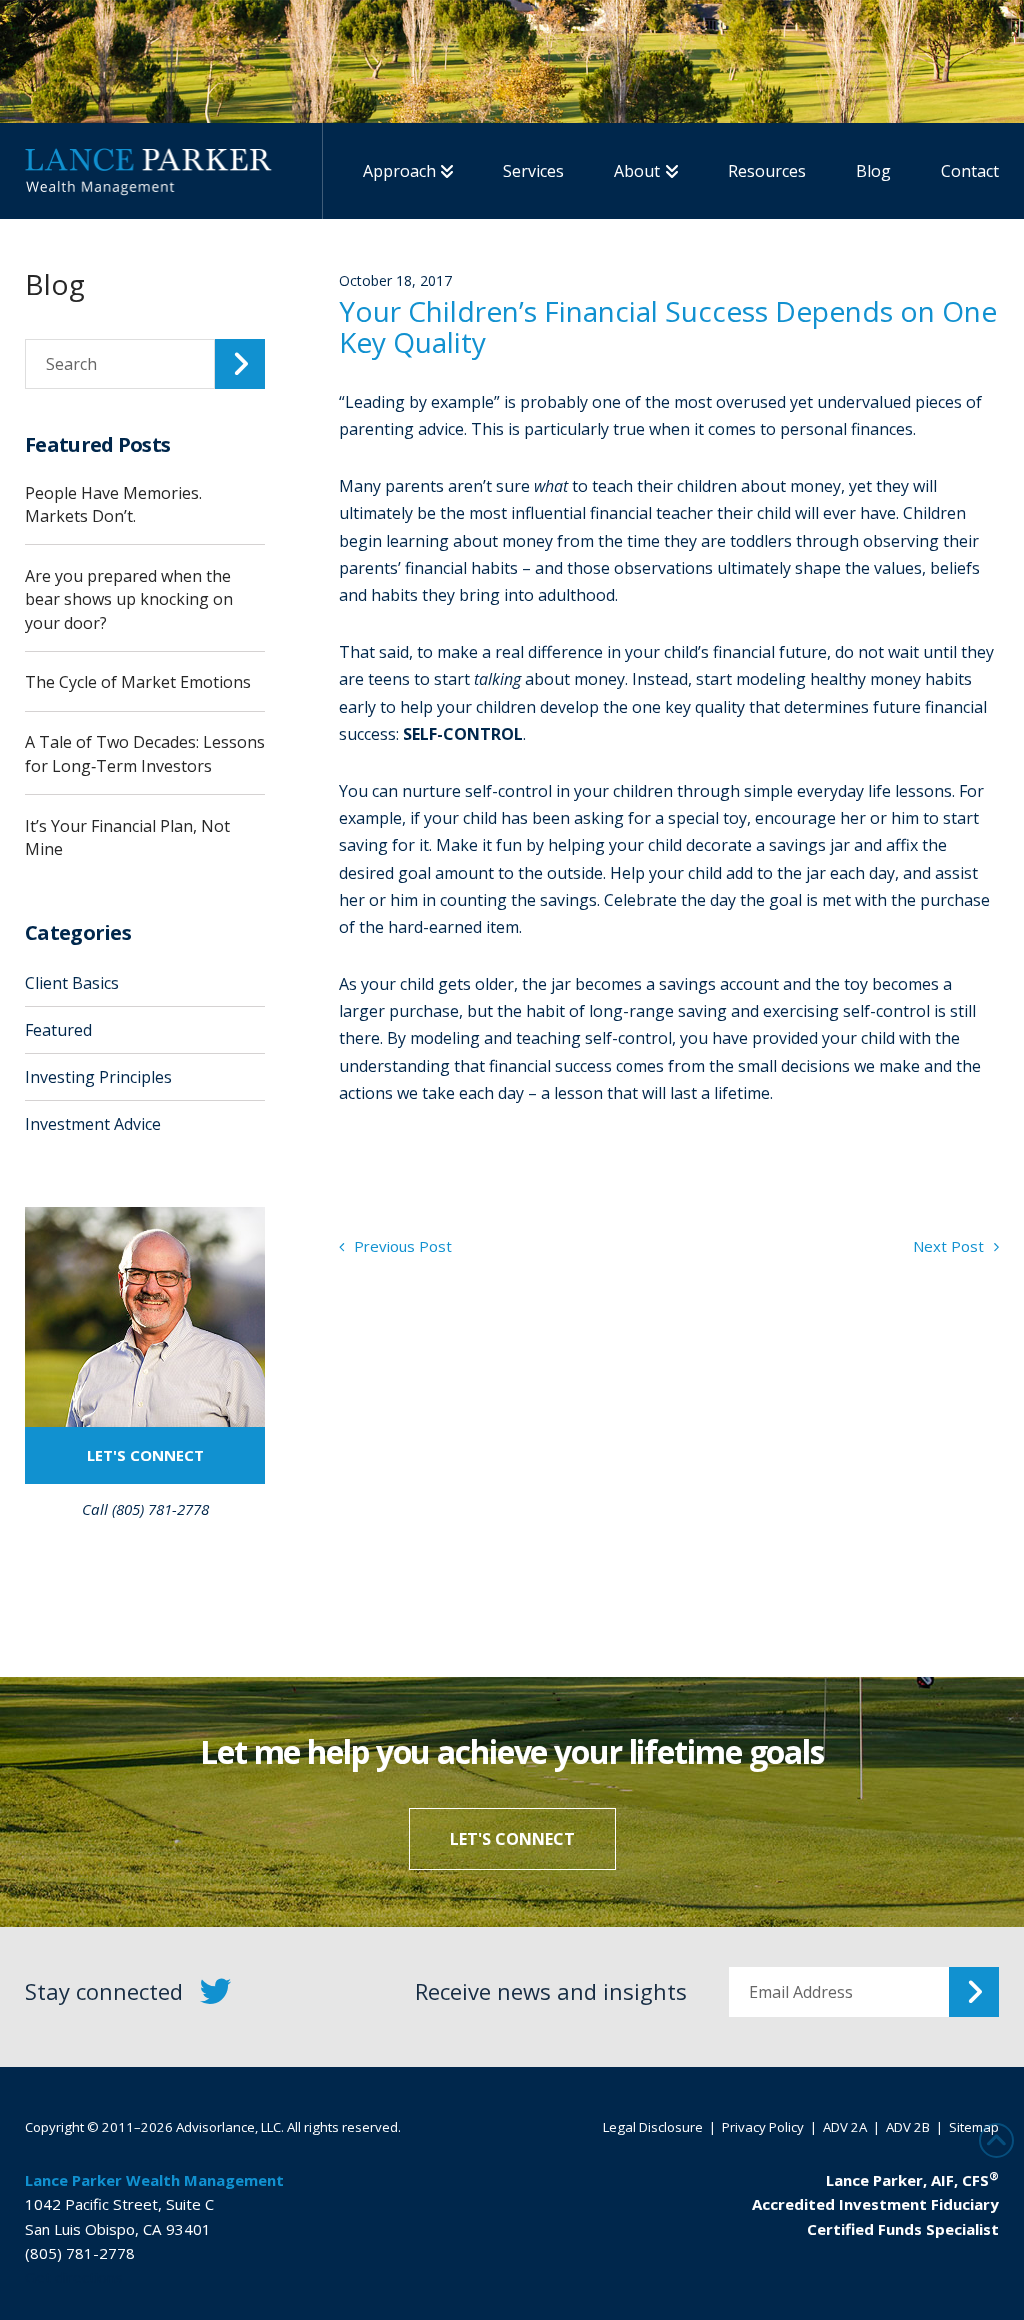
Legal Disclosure (653, 2127)
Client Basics (72, 983)
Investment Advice (93, 1124)
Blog (55, 284)
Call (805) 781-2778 (145, 1509)
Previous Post (401, 1246)
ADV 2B (908, 2127)
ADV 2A (845, 2127)
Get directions (74, 2277)
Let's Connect (145, 1455)
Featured (58, 1030)
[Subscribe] (974, 1992)
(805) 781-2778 (80, 2253)
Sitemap (974, 2127)
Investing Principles (98, 1077)
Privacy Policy (763, 2127)
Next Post (950, 1246)
